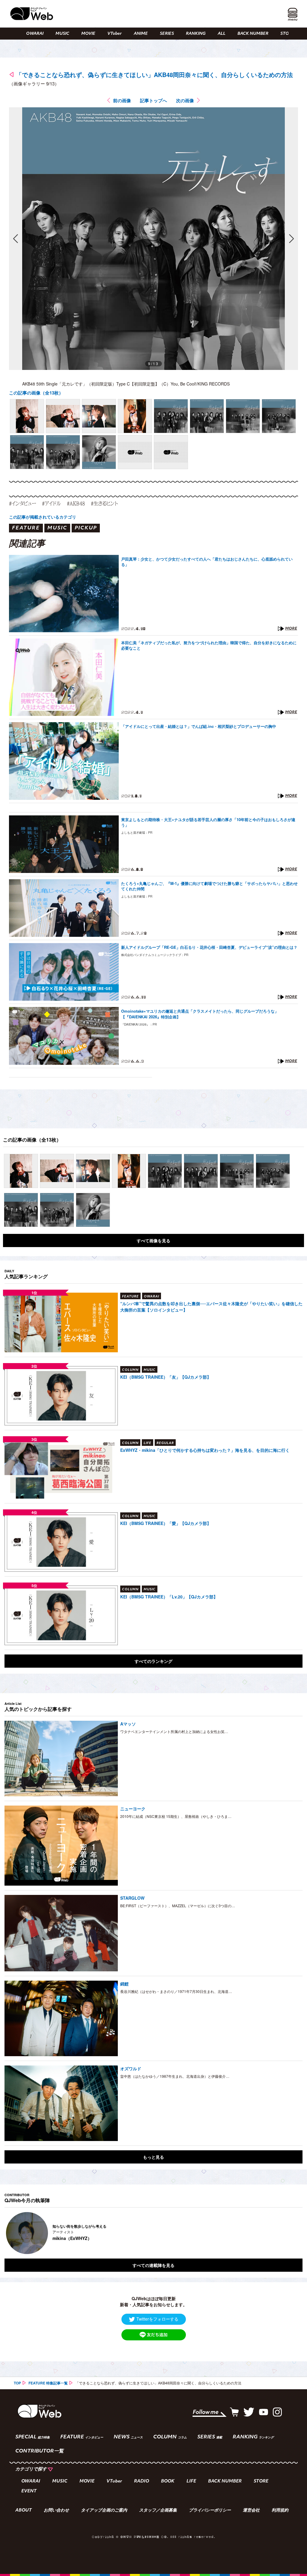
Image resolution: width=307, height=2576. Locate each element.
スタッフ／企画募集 (158, 2511)
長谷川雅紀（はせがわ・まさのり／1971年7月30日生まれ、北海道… (176, 1991)
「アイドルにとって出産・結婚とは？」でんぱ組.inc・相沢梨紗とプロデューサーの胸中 (199, 726)
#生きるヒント (104, 503)
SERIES (167, 34)
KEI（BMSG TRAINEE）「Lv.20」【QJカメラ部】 (169, 1597)
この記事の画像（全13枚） (36, 393)
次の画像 (185, 100)
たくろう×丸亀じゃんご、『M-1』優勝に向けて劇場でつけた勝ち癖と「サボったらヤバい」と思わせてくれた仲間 (209, 886)
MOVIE (88, 34)
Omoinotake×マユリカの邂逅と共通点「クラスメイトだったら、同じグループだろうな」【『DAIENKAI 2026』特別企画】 (200, 1014)
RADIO (142, 2481)
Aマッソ (128, 1724)
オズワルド (131, 2068)
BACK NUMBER (253, 34)
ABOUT (24, 2511)
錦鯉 (124, 1984)
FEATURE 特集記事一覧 (48, 2383)
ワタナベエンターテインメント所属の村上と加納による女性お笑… (174, 1731)
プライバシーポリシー (210, 2511)
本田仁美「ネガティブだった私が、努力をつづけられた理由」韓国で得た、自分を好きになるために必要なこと (209, 645)
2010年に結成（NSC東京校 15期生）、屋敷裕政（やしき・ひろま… (176, 1816)
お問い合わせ (56, 2511)
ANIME (141, 34)
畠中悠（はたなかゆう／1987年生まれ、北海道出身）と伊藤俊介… (175, 2076)
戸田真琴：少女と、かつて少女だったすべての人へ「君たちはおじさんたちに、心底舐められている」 (207, 562)
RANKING (196, 34)
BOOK (168, 2481)
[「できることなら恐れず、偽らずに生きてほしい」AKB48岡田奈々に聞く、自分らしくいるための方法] (27, 416)
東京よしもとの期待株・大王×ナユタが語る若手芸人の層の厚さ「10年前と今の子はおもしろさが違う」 (208, 822)
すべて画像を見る (153, 1240)
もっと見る (153, 2157)
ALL (222, 34)
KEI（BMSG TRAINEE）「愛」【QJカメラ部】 (166, 1523)
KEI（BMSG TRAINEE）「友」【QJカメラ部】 (166, 1377)
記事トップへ (153, 100)
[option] (154, 2233)
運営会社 (251, 2511)
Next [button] (292, 2233)
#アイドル (51, 503)
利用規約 (280, 2511)
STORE (287, 34)
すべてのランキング (153, 1661)
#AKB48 (76, 503)
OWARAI (35, 34)
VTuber (115, 34)
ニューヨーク (133, 1809)
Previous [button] (10, 2233)
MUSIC (62, 34)
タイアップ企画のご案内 (104, 2511)
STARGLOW (132, 1898)
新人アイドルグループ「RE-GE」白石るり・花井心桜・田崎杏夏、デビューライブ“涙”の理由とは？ (209, 947)
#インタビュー (22, 503)
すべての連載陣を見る (153, 2265)
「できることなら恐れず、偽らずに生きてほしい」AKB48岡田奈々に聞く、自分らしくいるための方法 (154, 74)
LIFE (191, 2481)
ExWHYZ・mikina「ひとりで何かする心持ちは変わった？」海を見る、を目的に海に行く (205, 1450)
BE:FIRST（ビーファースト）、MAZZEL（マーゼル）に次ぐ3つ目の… (178, 1906)
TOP (17, 2383)
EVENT (29, 2491)
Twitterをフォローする (157, 2319)
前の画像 (122, 100)
